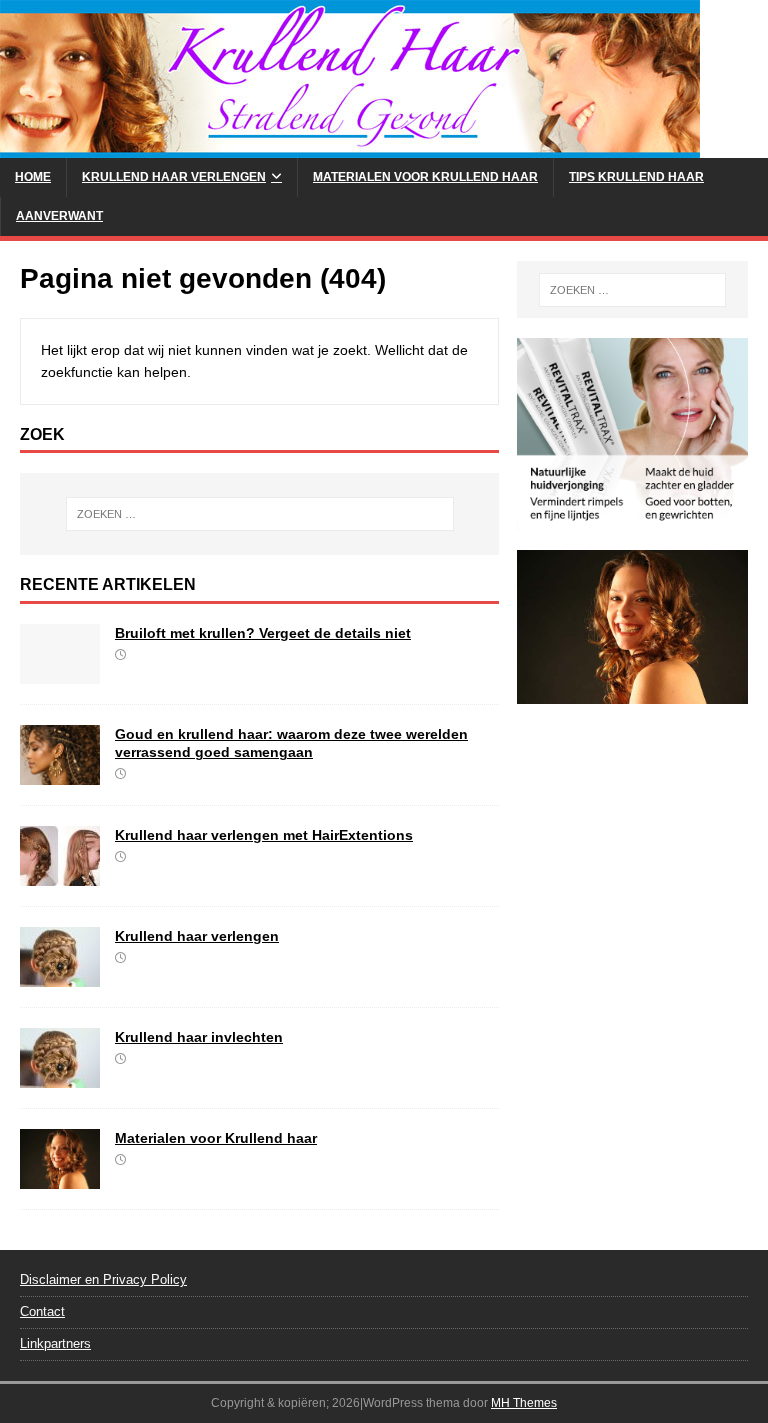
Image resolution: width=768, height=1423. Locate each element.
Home (33, 177)
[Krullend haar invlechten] (60, 1077)
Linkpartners (55, 1343)
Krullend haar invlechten (199, 1037)
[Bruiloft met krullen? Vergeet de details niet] (60, 673)
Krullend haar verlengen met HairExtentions (264, 835)
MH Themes (524, 1403)
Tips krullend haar (636, 177)
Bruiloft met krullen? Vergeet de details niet (263, 633)
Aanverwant (59, 216)
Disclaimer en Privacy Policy (103, 1279)
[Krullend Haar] (350, 147)
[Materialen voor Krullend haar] (60, 1178)
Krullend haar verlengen (174, 177)
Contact (42, 1311)
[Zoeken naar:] (259, 514)
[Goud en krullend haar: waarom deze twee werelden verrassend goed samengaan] (60, 774)
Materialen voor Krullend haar (425, 177)
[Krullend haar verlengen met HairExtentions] (60, 875)
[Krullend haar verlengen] (60, 976)
